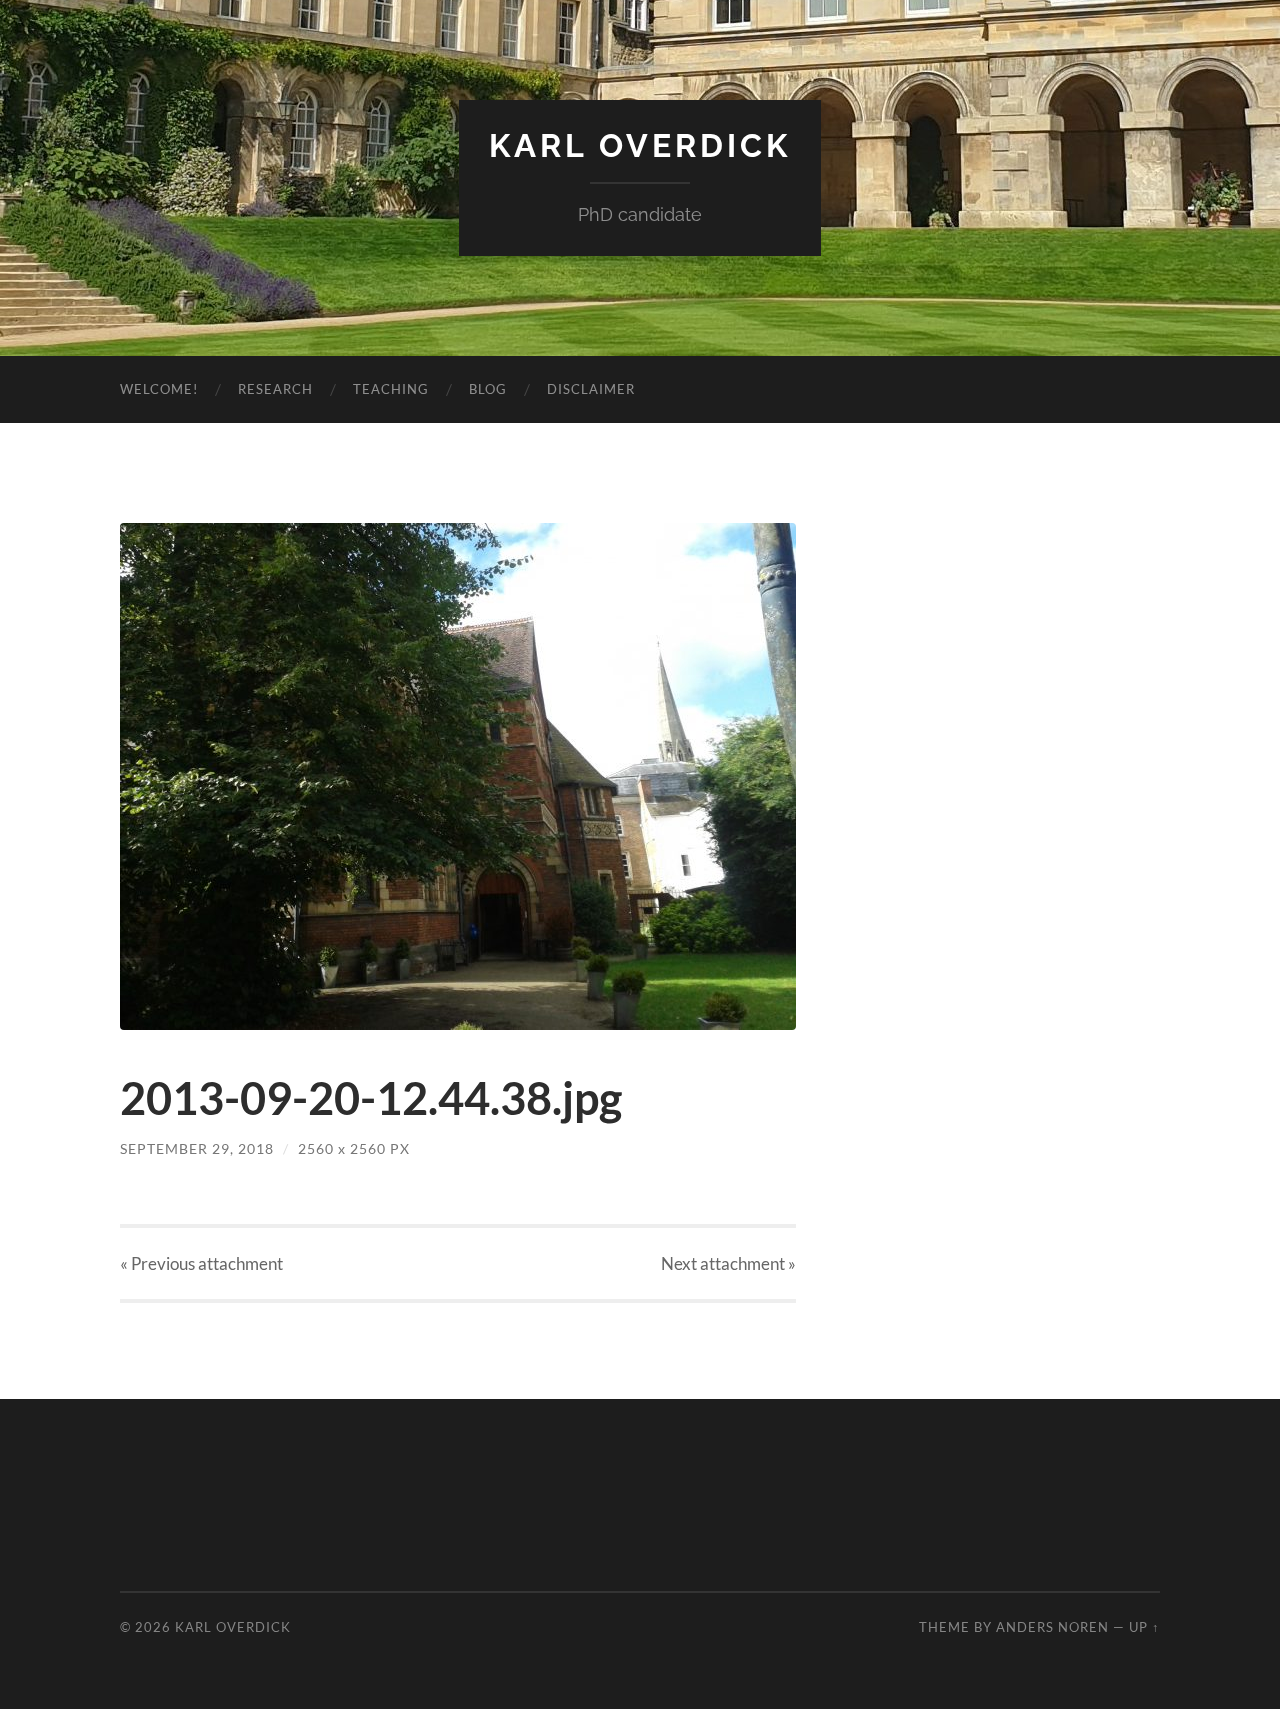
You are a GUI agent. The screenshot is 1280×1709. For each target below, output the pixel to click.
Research (275, 389)
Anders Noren (1052, 1627)
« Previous (201, 1263)
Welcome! (159, 389)
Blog (488, 389)
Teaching (391, 389)
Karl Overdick (640, 145)
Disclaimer (591, 389)
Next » (728, 1263)
